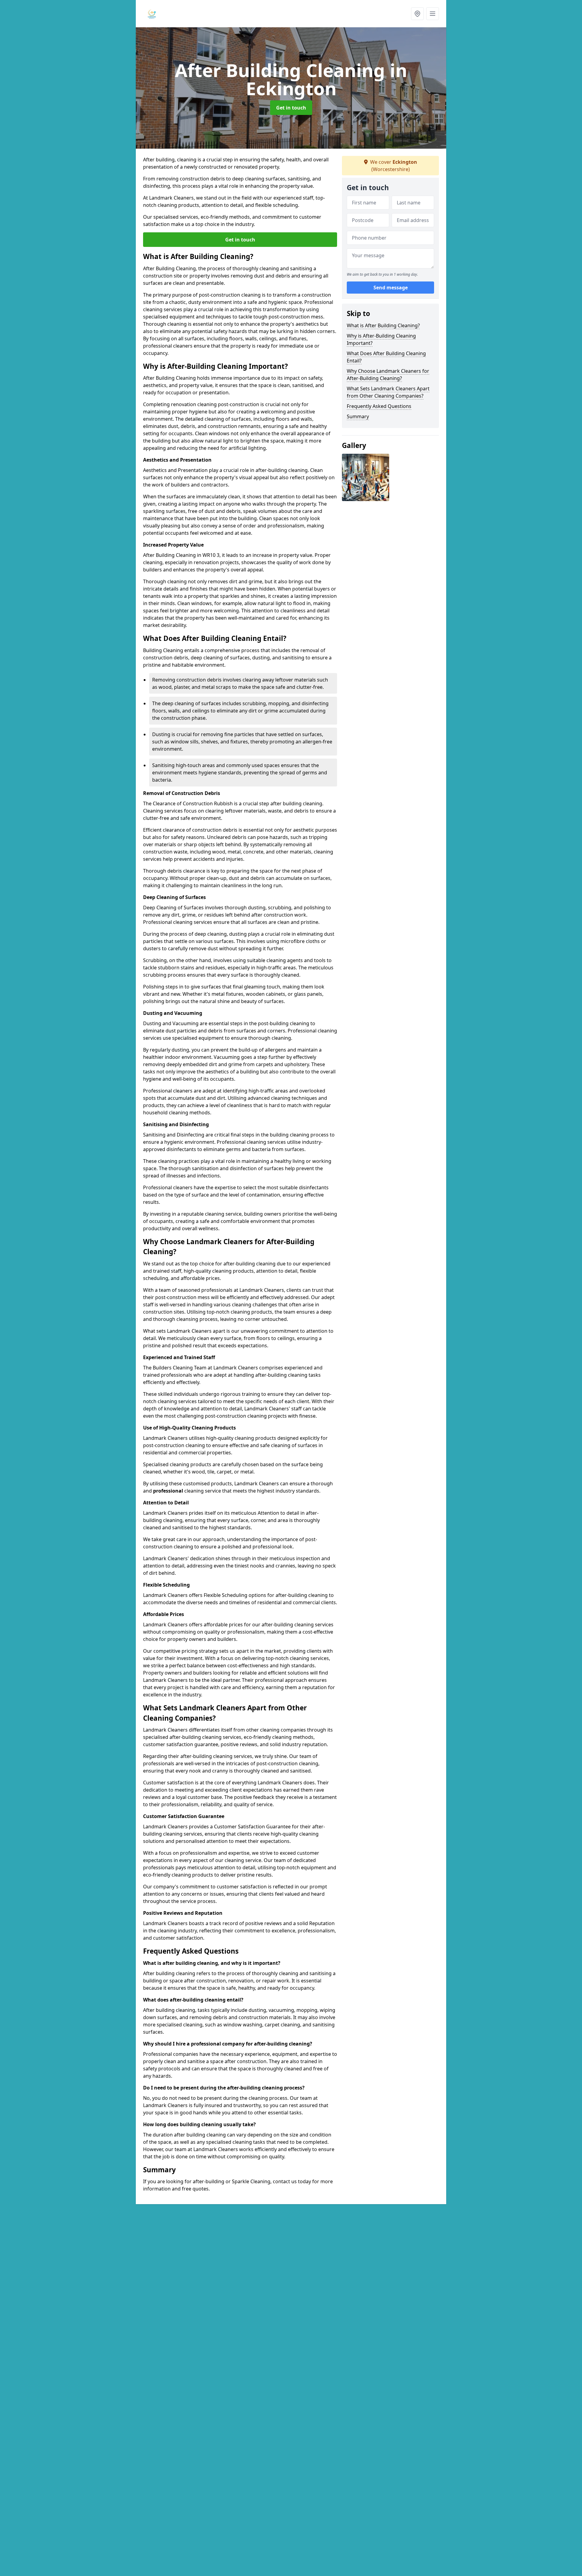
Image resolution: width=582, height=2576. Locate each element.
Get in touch (291, 108)
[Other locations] (417, 14)
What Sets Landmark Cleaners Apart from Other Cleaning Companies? (388, 392)
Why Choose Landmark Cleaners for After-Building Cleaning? (388, 375)
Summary (358, 416)
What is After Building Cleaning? (383, 325)
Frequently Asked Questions (379, 406)
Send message (391, 288)
